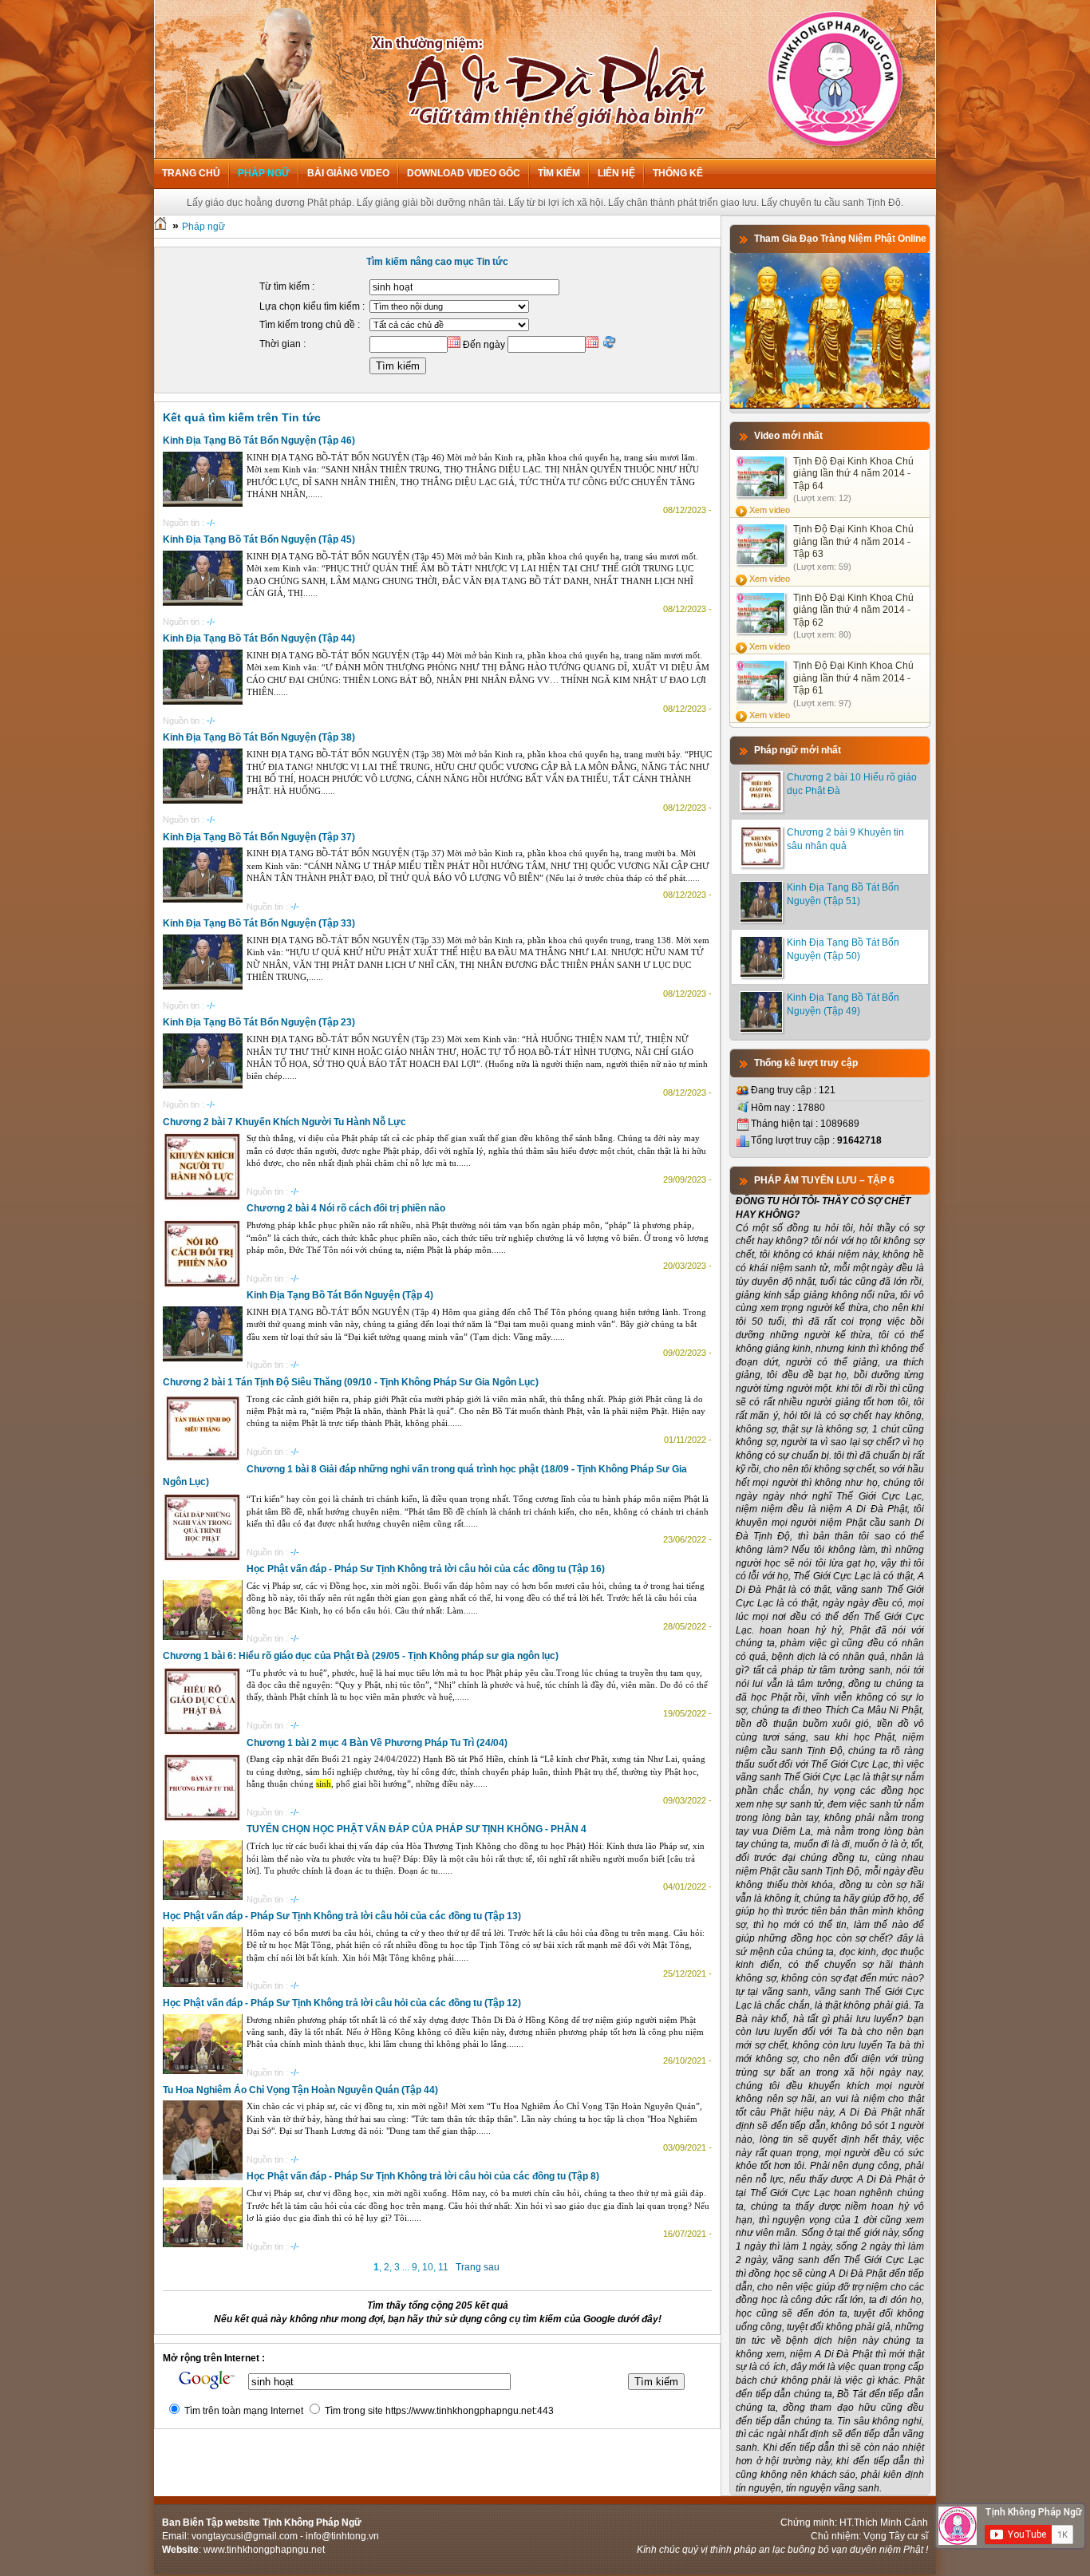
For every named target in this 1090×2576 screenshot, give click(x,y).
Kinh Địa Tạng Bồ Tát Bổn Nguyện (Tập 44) (259, 638)
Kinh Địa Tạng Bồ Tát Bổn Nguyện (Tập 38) (259, 737)
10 (428, 2267)
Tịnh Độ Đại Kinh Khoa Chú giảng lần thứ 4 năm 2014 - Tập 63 (853, 541)
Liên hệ (616, 173)
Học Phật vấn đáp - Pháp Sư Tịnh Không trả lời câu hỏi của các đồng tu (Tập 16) (426, 1569)
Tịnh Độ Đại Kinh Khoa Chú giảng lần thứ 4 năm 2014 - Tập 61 (853, 678)
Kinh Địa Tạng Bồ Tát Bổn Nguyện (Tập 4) (340, 1295)
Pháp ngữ (264, 173)
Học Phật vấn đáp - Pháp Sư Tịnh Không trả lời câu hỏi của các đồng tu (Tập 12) (342, 2003)
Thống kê (678, 173)
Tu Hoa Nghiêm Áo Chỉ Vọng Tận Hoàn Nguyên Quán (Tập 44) (300, 2090)
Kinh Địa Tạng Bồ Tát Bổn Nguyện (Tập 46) (259, 441)
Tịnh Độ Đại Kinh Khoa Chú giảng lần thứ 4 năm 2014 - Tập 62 (853, 610)
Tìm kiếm (559, 173)
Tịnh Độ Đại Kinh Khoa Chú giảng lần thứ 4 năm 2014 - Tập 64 (853, 474)
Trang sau (478, 2267)
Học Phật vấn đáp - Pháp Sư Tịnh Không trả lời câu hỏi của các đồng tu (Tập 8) (423, 2176)
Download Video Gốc (464, 173)
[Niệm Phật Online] (830, 405)
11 (443, 2267)
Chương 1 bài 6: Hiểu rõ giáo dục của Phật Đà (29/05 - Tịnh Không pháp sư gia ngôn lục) (361, 1656)
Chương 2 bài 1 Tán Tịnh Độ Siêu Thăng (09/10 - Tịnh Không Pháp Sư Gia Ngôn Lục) (351, 1382)
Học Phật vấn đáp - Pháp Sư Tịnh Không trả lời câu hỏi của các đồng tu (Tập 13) (342, 1916)
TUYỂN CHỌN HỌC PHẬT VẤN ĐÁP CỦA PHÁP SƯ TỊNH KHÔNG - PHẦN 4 (417, 1829)
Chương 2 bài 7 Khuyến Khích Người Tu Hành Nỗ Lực (284, 1122)
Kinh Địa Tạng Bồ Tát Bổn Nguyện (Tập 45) (259, 539)
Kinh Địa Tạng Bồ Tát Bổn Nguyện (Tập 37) (259, 837)
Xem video (770, 510)
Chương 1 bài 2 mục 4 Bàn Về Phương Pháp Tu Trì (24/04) (377, 1743)
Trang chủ (191, 173)
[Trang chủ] (160, 227)
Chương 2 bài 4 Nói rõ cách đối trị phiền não (346, 1208)
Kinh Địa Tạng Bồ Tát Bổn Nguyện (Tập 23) (259, 1022)
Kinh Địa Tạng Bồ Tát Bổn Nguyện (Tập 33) (259, 923)
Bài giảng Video (348, 173)
